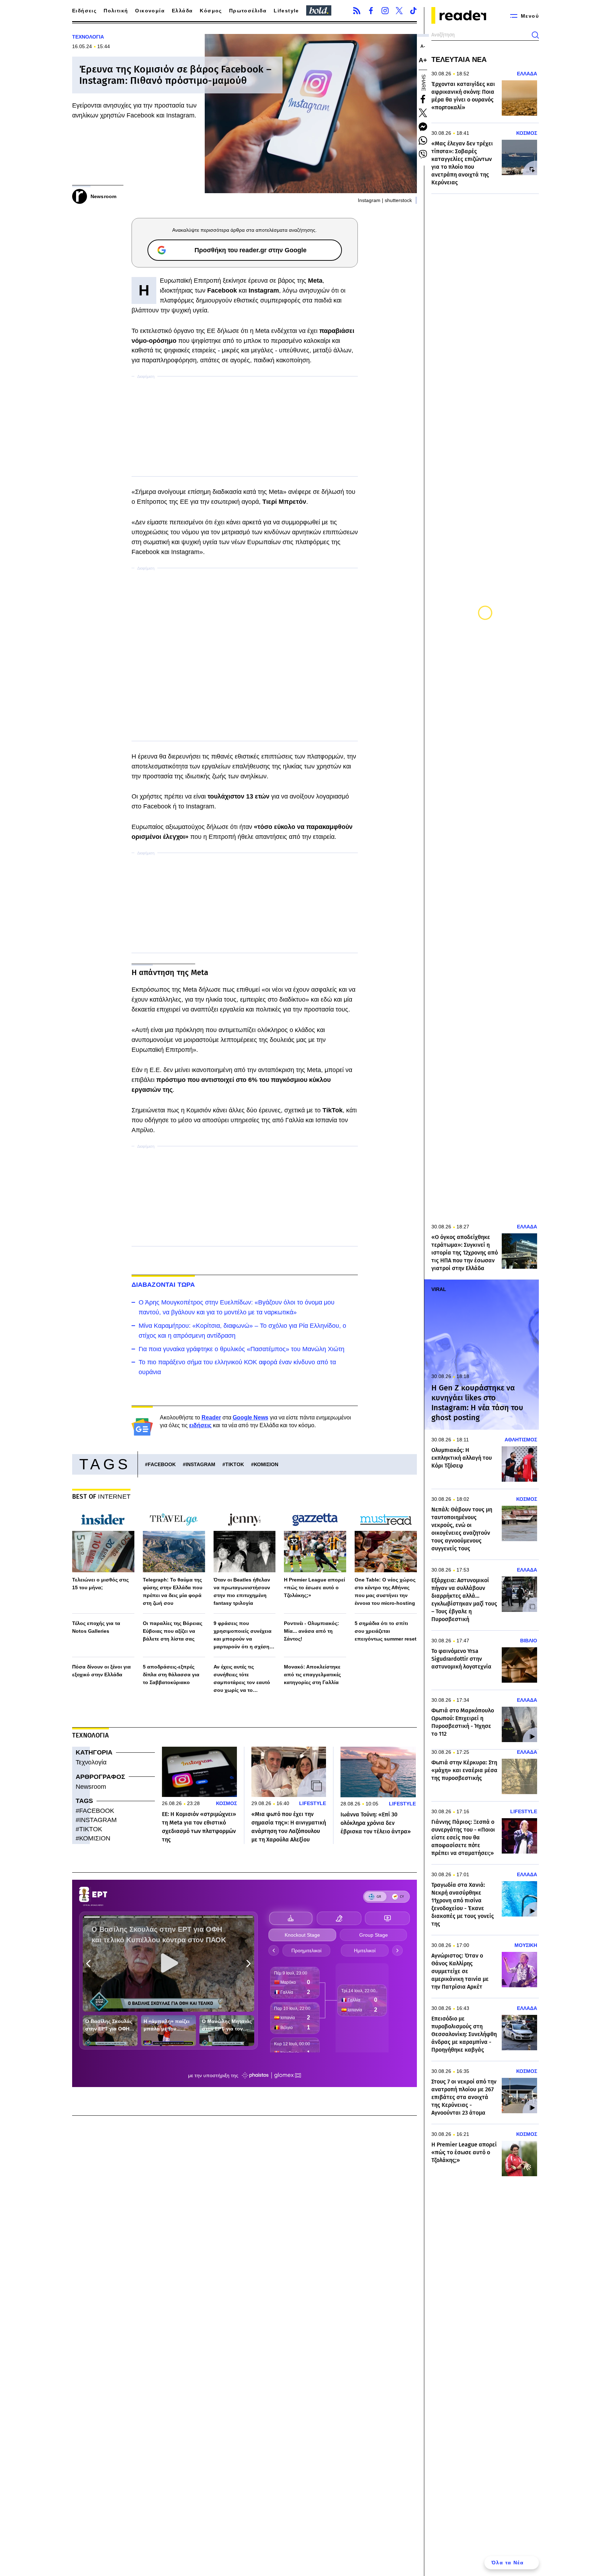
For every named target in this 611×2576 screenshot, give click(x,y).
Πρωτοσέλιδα (248, 11)
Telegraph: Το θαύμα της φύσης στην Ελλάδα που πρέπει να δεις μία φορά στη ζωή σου (173, 1591)
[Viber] (423, 154)
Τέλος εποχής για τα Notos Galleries (96, 1627)
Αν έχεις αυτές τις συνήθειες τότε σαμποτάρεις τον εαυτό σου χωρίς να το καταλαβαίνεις (242, 1679)
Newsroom (91, 1787)
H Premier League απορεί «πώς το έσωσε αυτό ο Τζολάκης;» (315, 1587)
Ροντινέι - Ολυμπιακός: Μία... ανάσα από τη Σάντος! (312, 1631)
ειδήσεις (200, 1425)
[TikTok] (413, 11)
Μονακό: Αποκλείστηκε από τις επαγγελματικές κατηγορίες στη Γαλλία (312, 1675)
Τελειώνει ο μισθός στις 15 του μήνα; (100, 1584)
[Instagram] (385, 11)
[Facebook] (371, 11)
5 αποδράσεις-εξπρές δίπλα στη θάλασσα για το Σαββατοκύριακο (171, 1675)
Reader (211, 1417)
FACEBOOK (162, 1464)
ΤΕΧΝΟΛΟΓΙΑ (88, 37)
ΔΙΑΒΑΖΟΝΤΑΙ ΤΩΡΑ (163, 1285)
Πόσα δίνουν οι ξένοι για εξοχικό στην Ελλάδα (101, 1671)
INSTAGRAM (200, 1464)
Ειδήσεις (84, 11)
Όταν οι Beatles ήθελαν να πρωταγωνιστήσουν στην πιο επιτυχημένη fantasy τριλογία (242, 1591)
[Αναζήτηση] (535, 35)
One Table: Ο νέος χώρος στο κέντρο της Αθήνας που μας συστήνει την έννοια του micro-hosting (385, 1591)
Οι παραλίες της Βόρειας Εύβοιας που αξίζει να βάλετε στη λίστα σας (173, 1631)
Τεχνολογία (91, 1762)
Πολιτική (116, 11)
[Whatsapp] (423, 140)
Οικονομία (150, 11)
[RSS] (357, 11)
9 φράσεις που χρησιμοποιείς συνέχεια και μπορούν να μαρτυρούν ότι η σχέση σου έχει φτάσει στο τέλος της (245, 1635)
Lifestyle (286, 11)
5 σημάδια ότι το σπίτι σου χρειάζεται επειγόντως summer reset (386, 1631)
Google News (251, 1417)
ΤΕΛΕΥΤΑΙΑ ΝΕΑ (459, 59)
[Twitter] (399, 11)
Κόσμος (211, 11)
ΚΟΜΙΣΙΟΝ (266, 1464)
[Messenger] (423, 127)
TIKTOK (235, 1464)
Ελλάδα (182, 11)
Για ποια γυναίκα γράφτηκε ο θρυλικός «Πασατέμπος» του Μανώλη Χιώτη (242, 1349)
